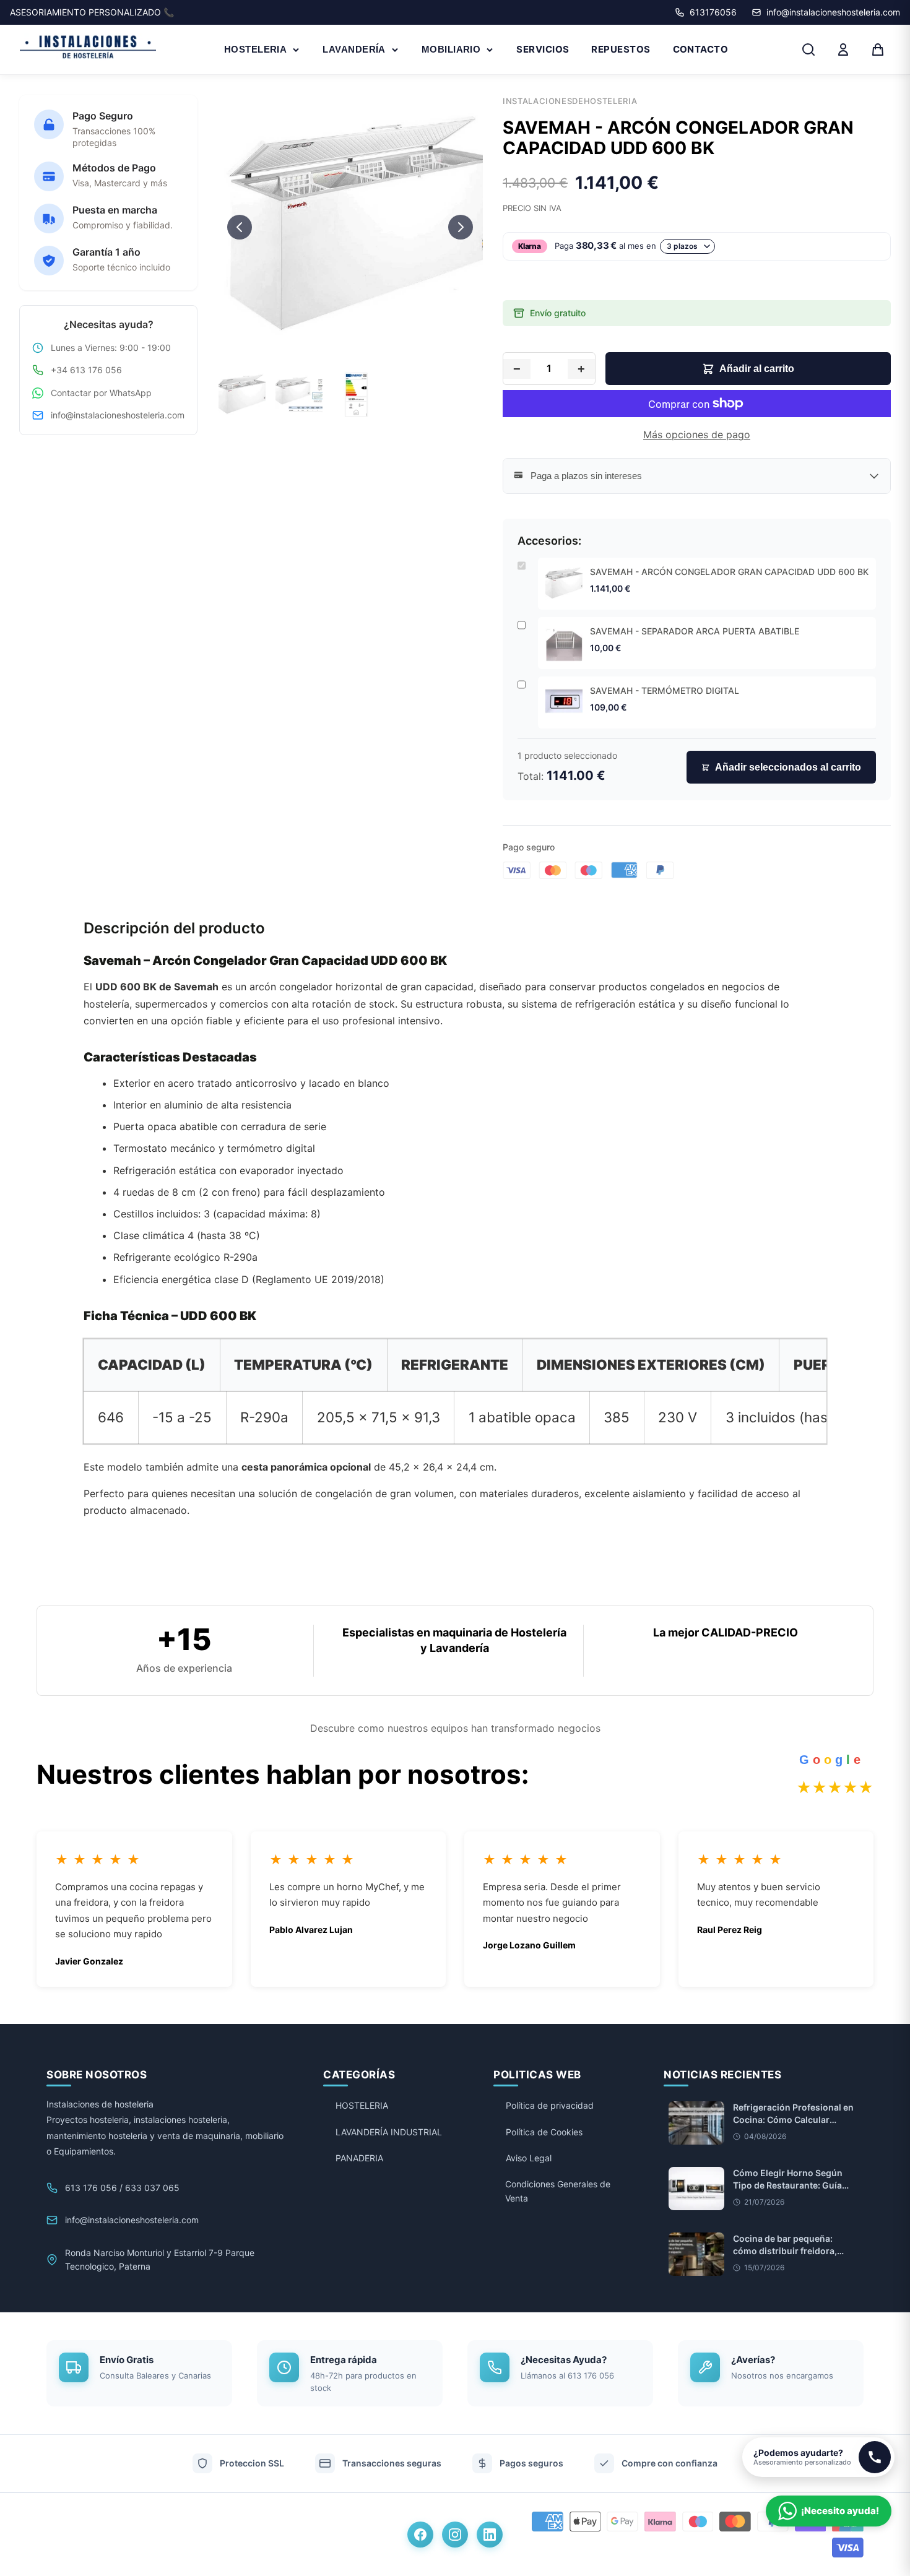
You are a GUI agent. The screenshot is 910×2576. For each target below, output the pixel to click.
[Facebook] (420, 2535)
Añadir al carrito (757, 369)
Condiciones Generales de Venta (558, 2191)
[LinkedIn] (490, 2535)
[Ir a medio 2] (350, 347)
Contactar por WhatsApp (101, 393)
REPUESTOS (621, 49)
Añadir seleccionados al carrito (788, 767)
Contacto (701, 49)
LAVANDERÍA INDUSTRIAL (389, 2132)
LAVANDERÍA (354, 49)
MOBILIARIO (451, 49)
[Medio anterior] (240, 227)
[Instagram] (455, 2535)
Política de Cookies (544, 2132)
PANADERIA (359, 2158)
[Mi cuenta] (843, 50)
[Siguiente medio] (461, 227)
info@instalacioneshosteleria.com (118, 415)
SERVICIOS (543, 49)
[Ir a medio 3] (361, 347)
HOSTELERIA (256, 49)
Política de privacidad (550, 2105)
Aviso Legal (529, 2158)
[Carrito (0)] (878, 50)
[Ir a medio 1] (339, 347)
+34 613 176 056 (86, 370)
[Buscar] (808, 50)
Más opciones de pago (697, 434)
